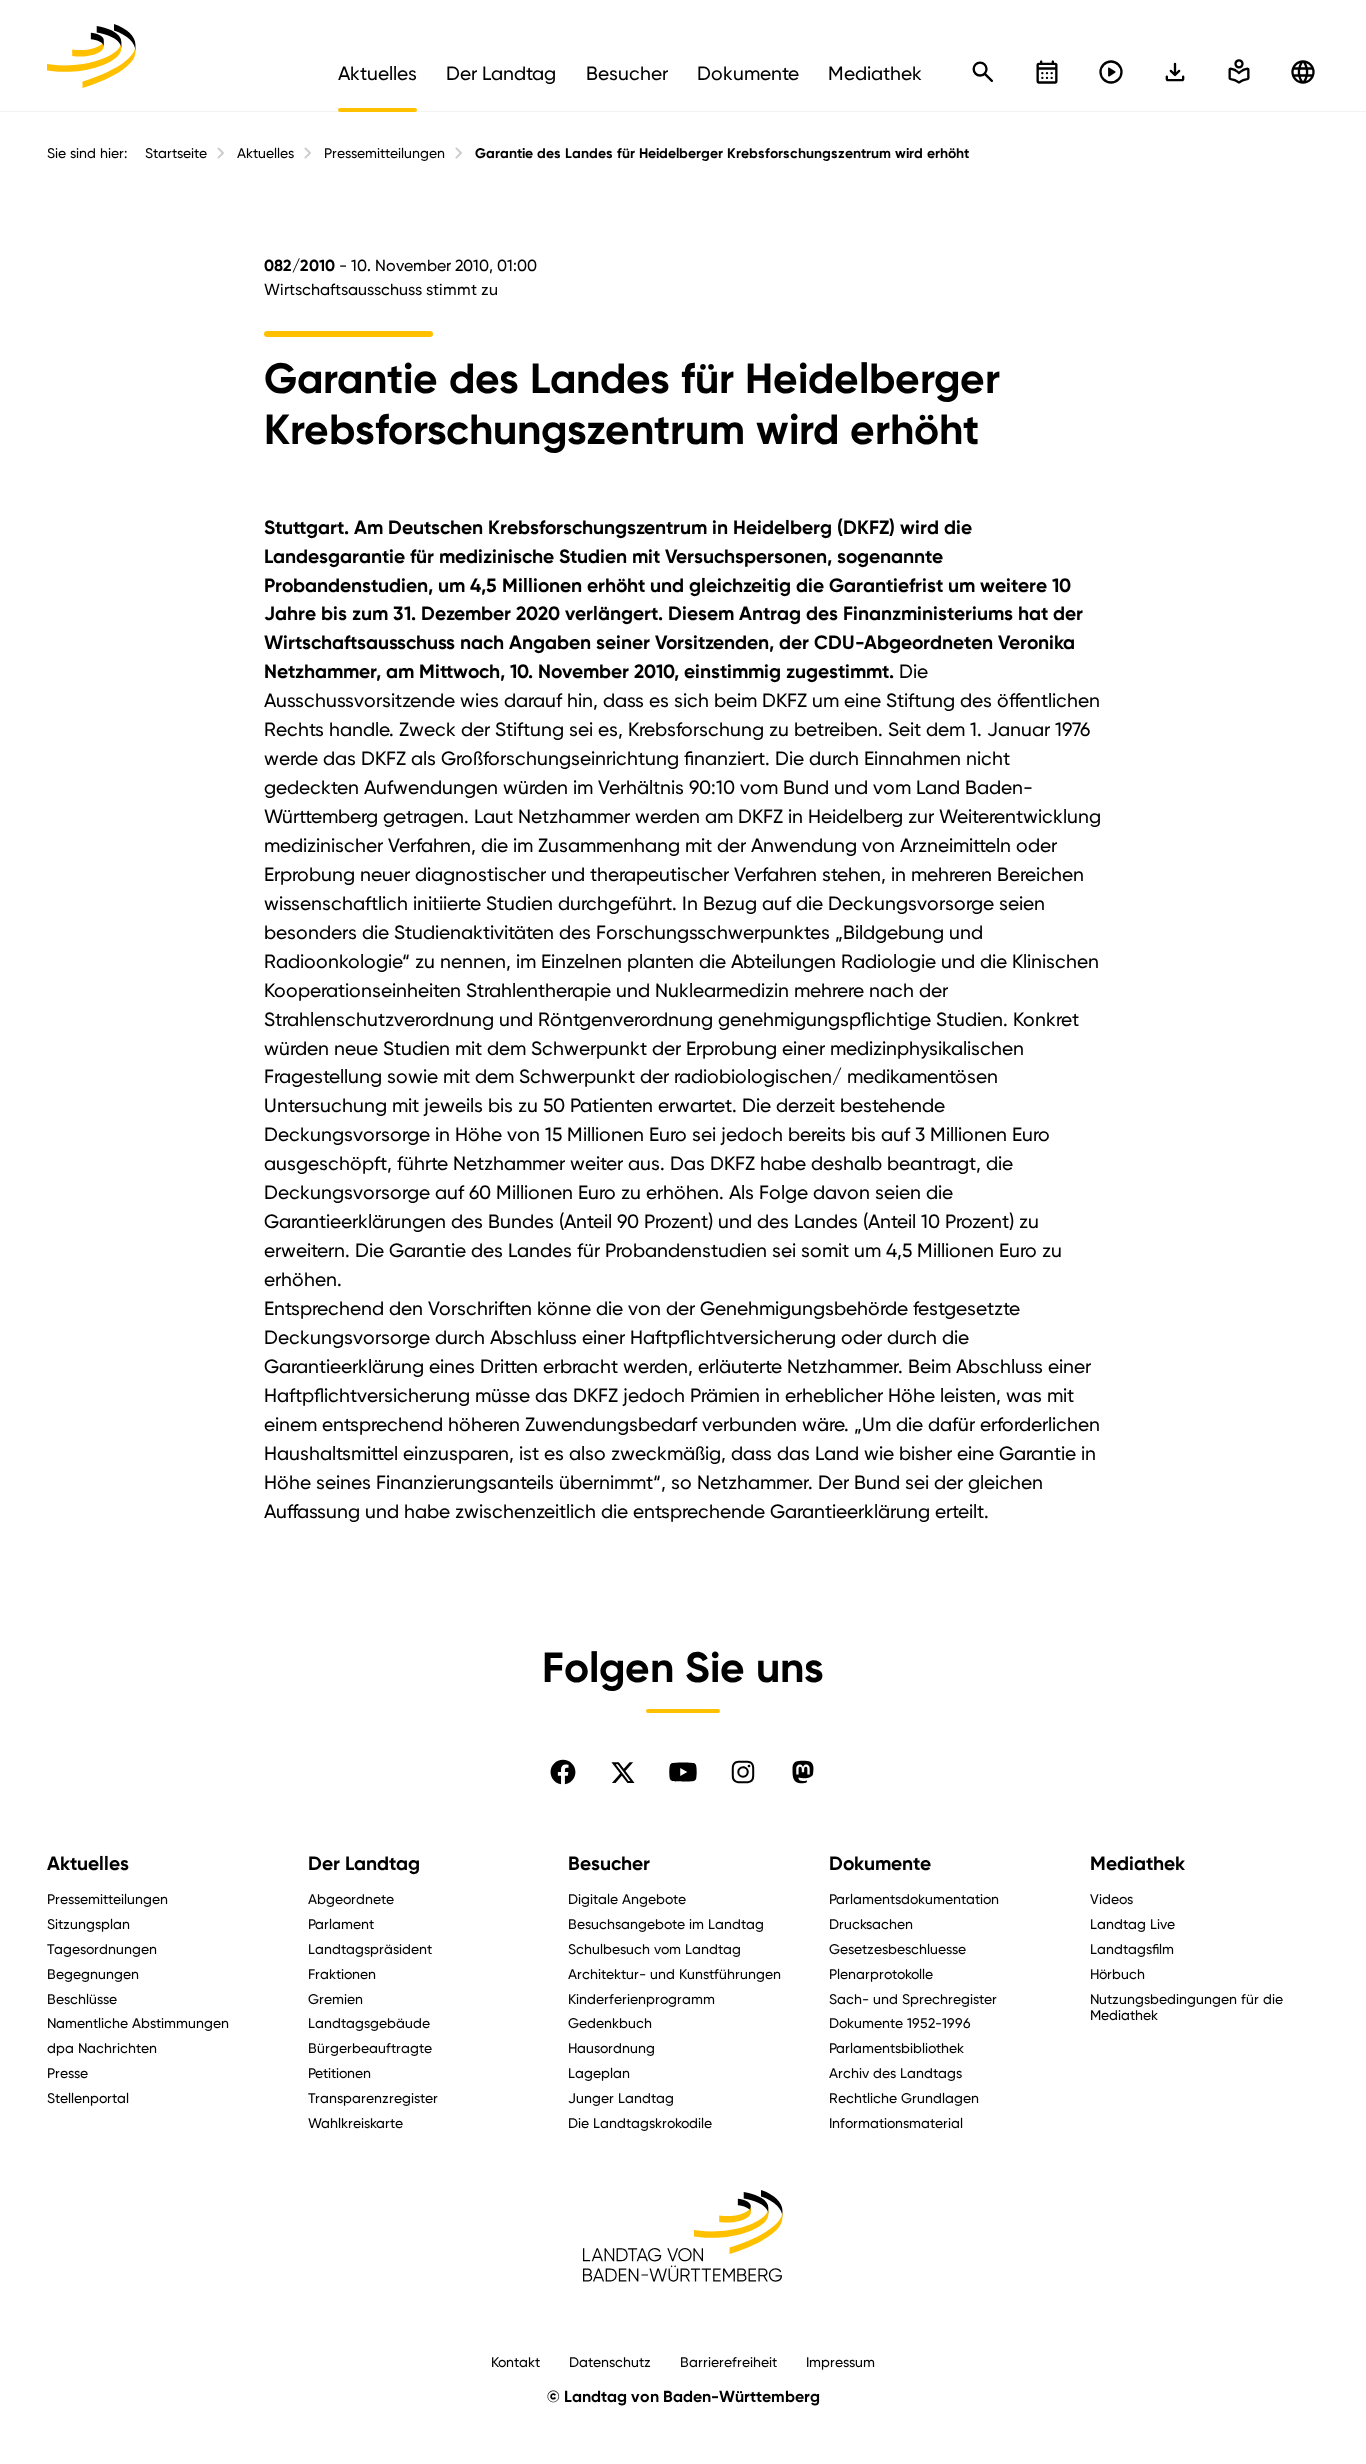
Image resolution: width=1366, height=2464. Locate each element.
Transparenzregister (373, 2097)
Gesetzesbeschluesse (897, 1948)
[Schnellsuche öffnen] (983, 72)
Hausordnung (611, 2047)
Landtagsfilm (1132, 1948)
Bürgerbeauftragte (370, 2047)
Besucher (609, 1863)
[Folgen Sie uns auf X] (623, 1772)
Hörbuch (1117, 1973)
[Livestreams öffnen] (1111, 72)
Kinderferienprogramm (641, 1998)
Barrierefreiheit (728, 2361)
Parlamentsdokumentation (914, 1898)
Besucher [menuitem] (627, 73)
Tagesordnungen (102, 1948)
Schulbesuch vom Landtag (654, 1948)
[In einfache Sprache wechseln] (1175, 72)
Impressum (840, 2361)
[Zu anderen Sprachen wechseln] (1303, 72)
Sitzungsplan (88, 1923)
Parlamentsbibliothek (896, 2047)
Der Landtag (364, 1863)
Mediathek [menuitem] (875, 73)
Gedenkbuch (610, 2022)
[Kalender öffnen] (1047, 72)
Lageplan (599, 2072)
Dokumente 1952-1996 (900, 2022)
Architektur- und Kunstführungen (674, 1973)
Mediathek (1137, 1863)
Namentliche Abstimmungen (138, 2022)
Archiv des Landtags (895, 2072)
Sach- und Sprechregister (913, 1998)
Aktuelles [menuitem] (377, 73)
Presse (67, 2072)
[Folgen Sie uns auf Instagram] (743, 1772)
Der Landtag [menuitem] (501, 73)
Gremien (335, 1998)
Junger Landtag (621, 2097)
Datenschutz (610, 2361)
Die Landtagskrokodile (640, 2122)
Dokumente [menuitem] (748, 73)
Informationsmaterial (896, 2122)
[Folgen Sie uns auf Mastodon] (803, 1772)
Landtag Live (1132, 1923)
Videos (1111, 1898)
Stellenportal (88, 2097)
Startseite (176, 153)
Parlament (341, 1923)
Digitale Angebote (627, 1898)
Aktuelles (265, 153)
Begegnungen (93, 1973)
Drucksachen (871, 1923)
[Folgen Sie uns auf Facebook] (563, 1772)
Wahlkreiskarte (355, 2122)
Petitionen (339, 2072)
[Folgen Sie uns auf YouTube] (683, 1772)
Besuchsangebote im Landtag (666, 1923)
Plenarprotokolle (881, 1973)
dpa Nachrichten (102, 2047)
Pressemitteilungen (384, 153)
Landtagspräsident (370, 1948)
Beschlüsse (82, 1998)
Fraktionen (342, 1973)
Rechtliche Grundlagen (904, 2097)
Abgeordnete (351, 1898)
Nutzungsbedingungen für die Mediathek (1186, 2007)
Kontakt (515, 2361)
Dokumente (880, 1863)
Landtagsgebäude (369, 2022)
